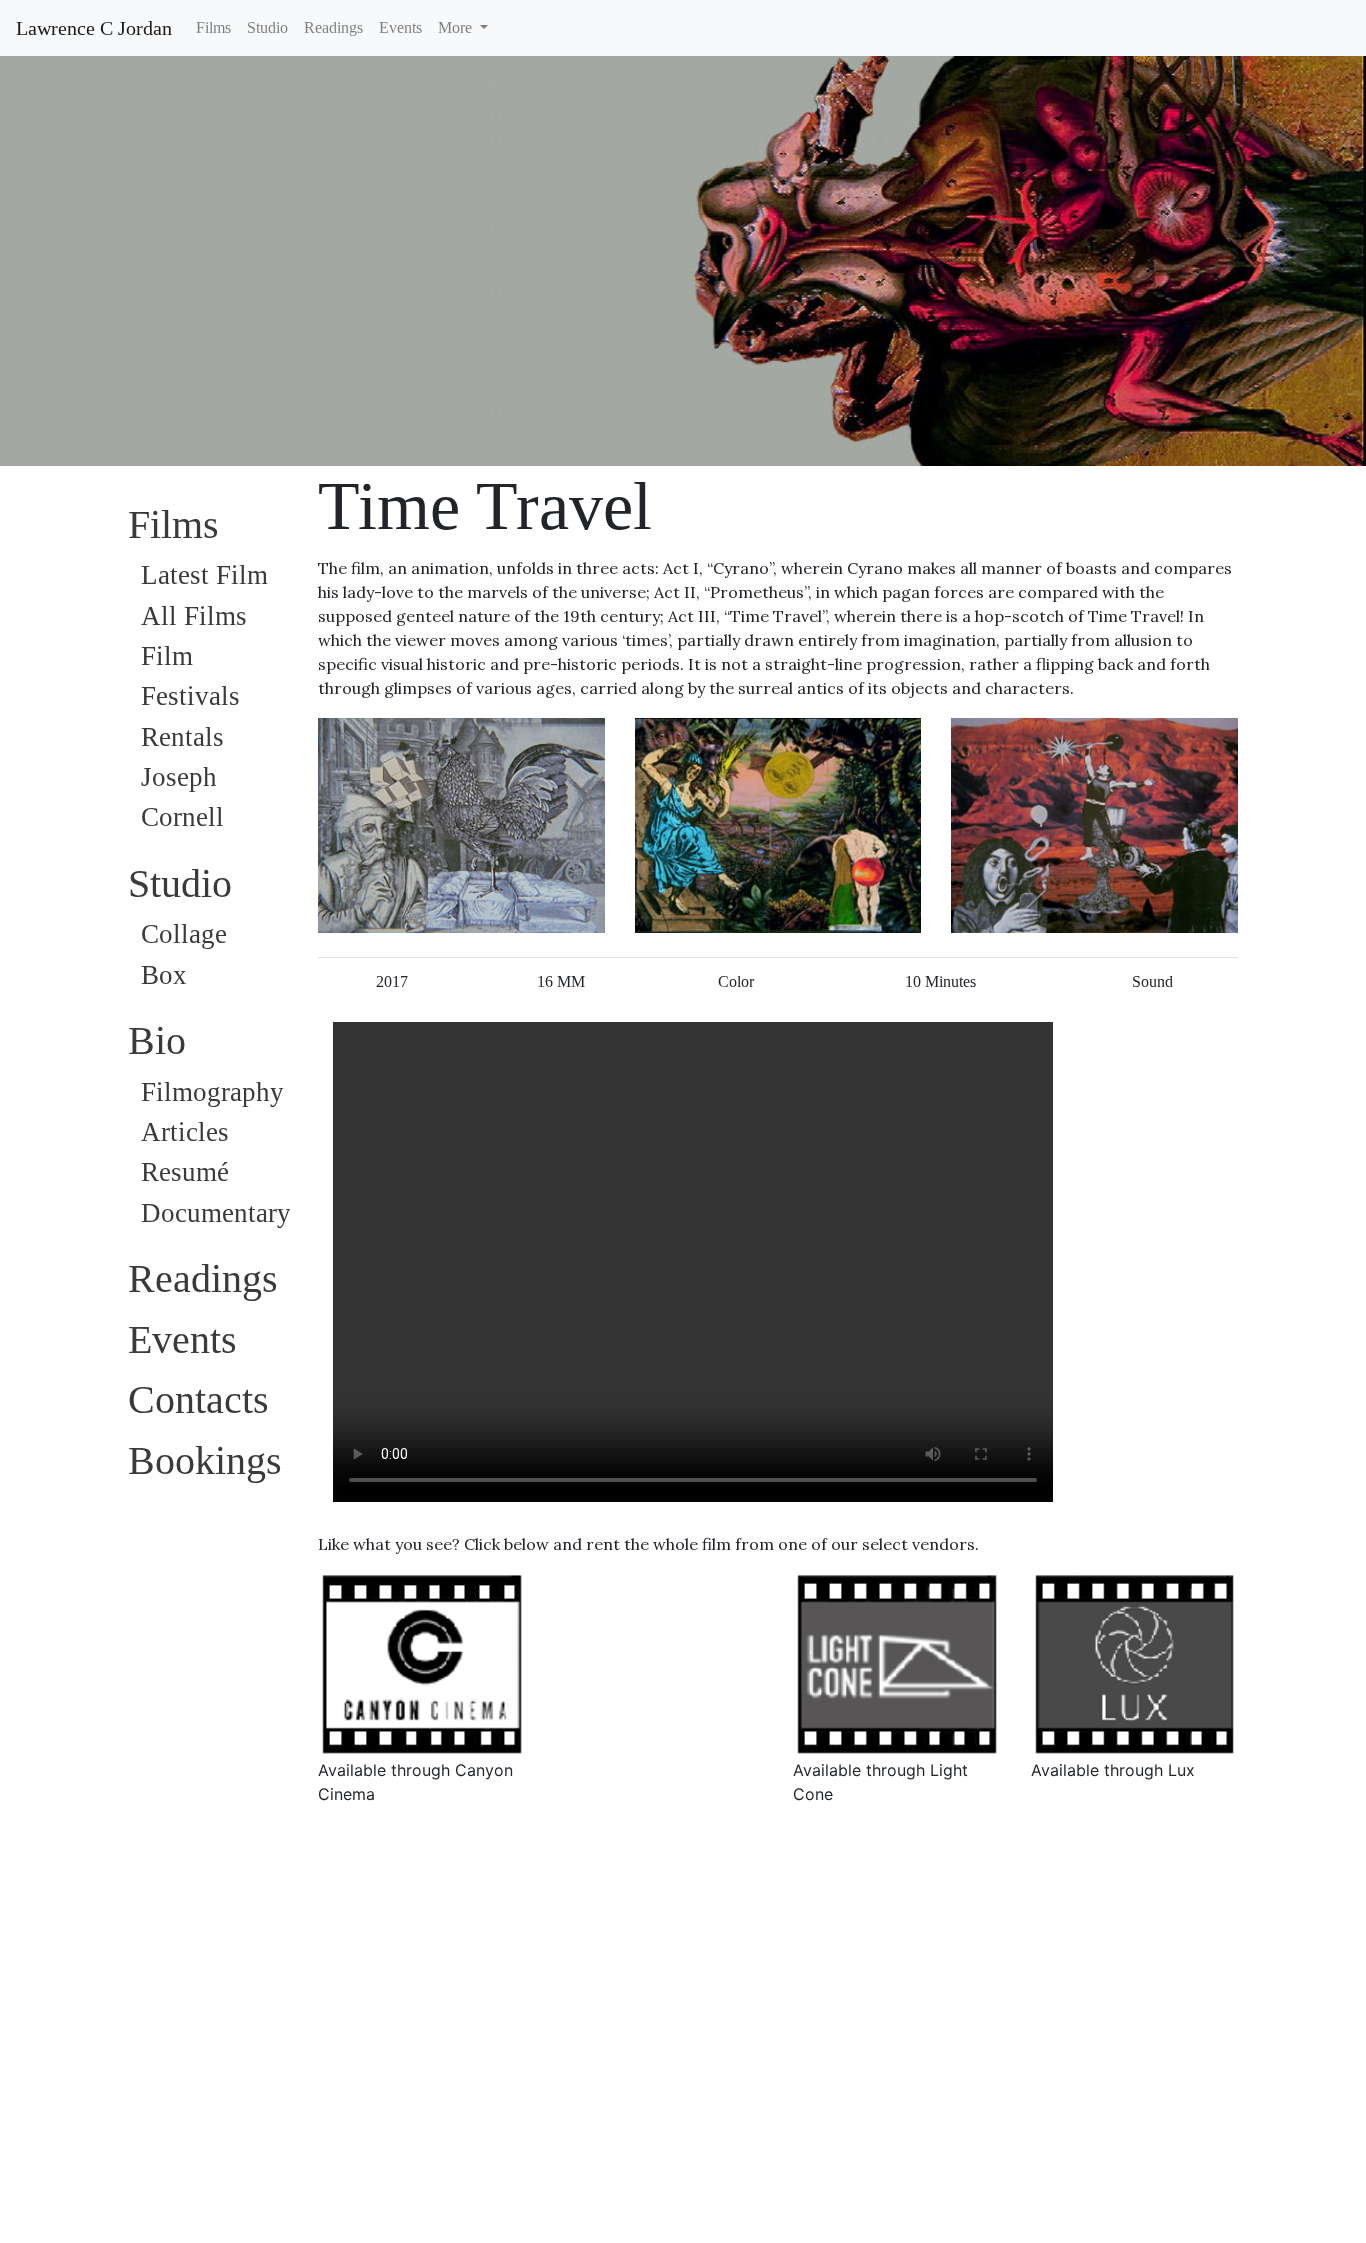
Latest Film (204, 575)
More (457, 27)
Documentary (216, 1213)
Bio (157, 1040)
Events (400, 27)
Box (164, 975)
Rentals (182, 737)
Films (213, 27)
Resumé (185, 1172)
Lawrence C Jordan (94, 28)
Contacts (198, 1399)
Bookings (205, 1460)
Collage (184, 934)
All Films (194, 616)
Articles (185, 1132)
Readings (333, 27)
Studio (267, 27)
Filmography (212, 1092)
